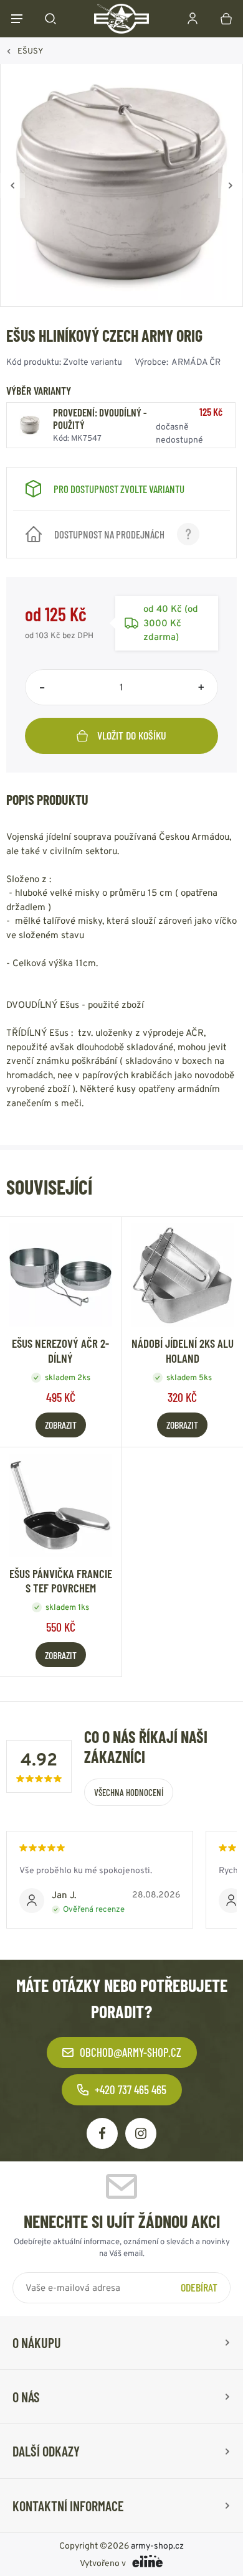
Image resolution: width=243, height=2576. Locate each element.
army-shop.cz (157, 2545)
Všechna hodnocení (129, 1792)
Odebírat (199, 2287)
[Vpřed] (231, 186)
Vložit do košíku (132, 735)
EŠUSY (30, 51)
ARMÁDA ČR (196, 362)
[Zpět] (12, 186)
